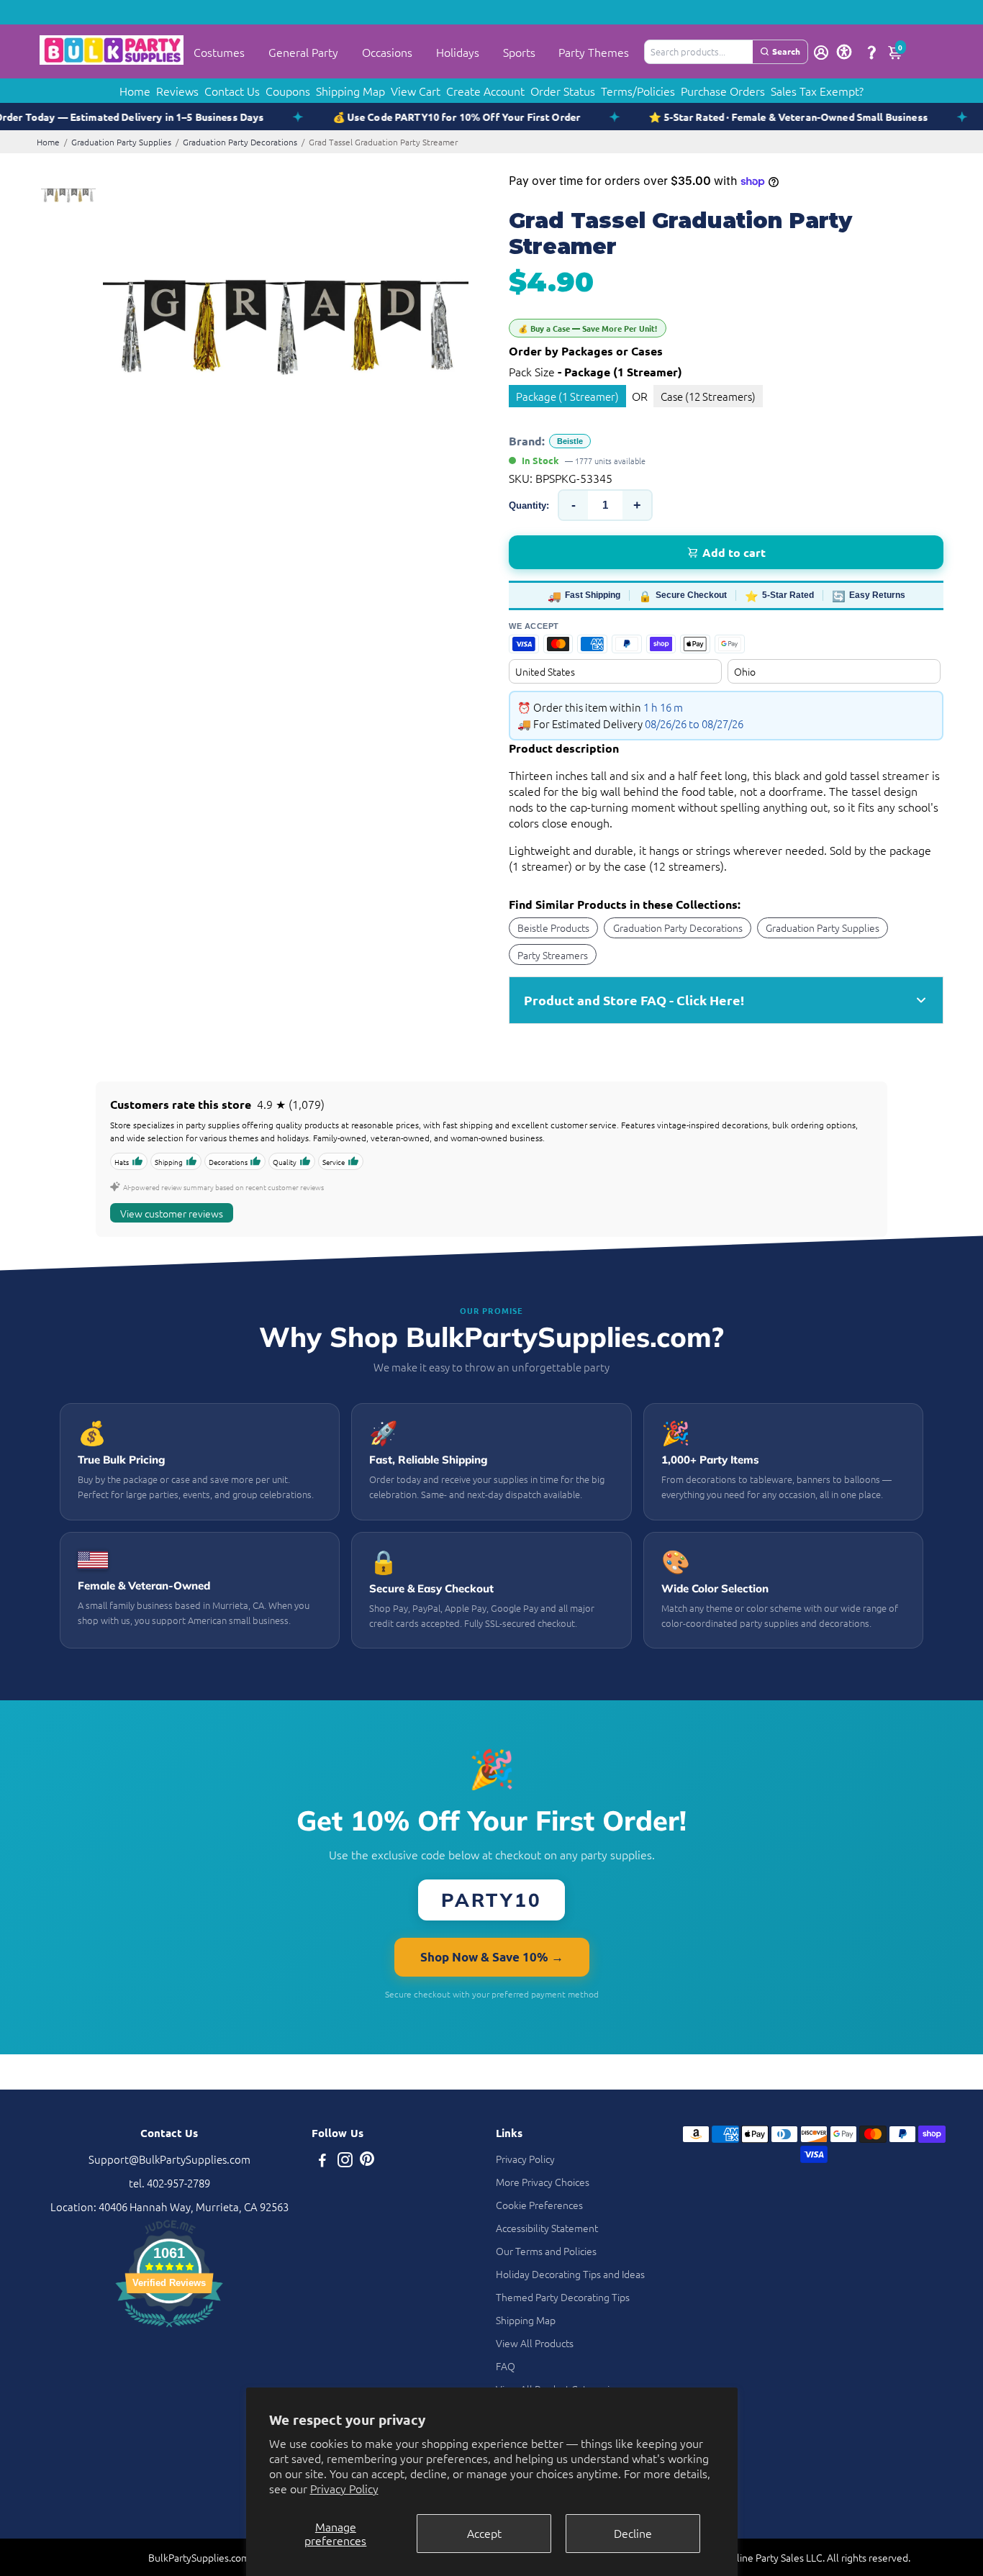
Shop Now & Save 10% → (492, 1957)
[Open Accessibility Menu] (844, 52)
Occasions (387, 52)
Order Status (563, 91)
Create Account (485, 91)
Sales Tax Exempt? (817, 91)
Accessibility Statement (547, 2228)
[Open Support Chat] (871, 52)
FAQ (506, 2366)
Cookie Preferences (539, 2205)
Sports (519, 52)
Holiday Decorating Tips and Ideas (570, 2274)
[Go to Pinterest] (367, 2161)
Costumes (219, 52)
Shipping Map (350, 91)
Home (135, 91)
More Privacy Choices (543, 2182)
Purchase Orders (723, 91)
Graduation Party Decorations (240, 142)
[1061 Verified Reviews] (169, 2329)
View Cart (416, 91)
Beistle (570, 441)
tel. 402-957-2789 (169, 2183)
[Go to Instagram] (345, 2161)
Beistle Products (553, 928)
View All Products (535, 2343)
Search (786, 51)
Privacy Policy (344, 2488)
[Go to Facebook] (322, 2161)
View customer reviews (172, 1213)
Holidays (458, 52)
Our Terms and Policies (546, 2251)
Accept (484, 2533)
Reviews (177, 91)
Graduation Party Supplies (121, 142)
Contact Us (232, 91)
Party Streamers (553, 955)
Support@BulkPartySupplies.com (169, 2159)
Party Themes (594, 52)
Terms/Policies (638, 91)
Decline (633, 2533)
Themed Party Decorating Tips (563, 2297)
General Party (303, 52)
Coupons (288, 91)
